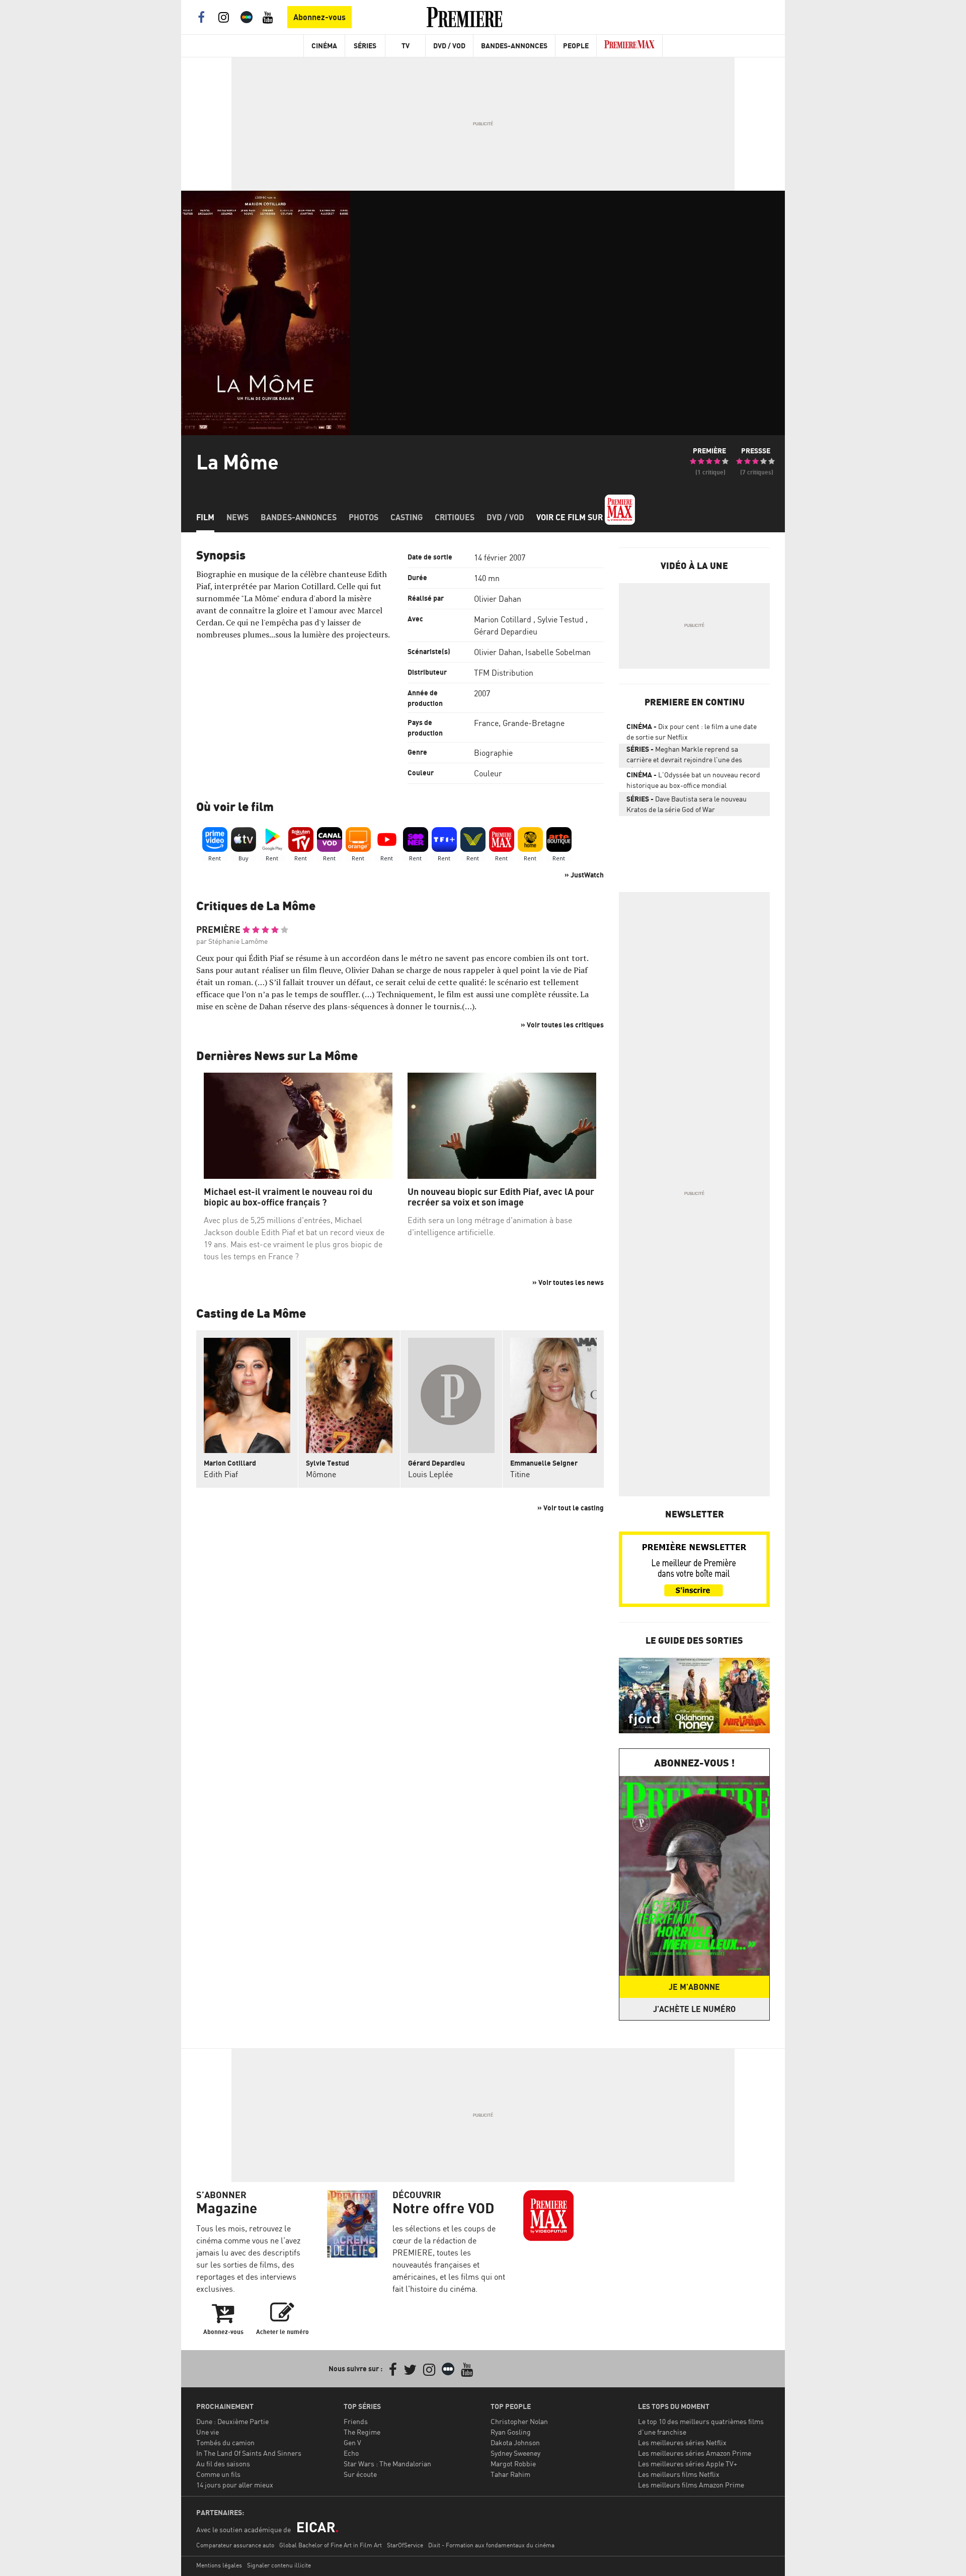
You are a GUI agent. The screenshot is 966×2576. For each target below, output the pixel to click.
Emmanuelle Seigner (544, 1463)
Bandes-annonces (299, 517)
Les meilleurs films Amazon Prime (691, 2485)
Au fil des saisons (223, 2464)
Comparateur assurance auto (235, 2545)
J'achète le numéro (694, 2009)
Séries (365, 46)
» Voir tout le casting (571, 1508)
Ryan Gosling (511, 2432)
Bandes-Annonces (514, 46)
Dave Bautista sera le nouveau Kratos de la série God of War (687, 804)
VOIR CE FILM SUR (571, 517)
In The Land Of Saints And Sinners (249, 2453)
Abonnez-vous (319, 17)
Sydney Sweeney (515, 2453)
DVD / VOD (449, 46)
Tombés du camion (225, 2442)
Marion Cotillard (503, 619)
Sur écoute (360, 2474)
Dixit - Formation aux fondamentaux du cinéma (491, 2545)
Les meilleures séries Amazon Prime (695, 2453)
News (237, 517)
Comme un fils (218, 2474)
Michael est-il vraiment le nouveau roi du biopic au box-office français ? (288, 1197)
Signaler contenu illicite (279, 2565)
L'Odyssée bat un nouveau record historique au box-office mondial (693, 780)
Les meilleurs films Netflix (679, 2474)
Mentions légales (219, 2565)
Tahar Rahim (510, 2474)
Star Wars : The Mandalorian (387, 2464)
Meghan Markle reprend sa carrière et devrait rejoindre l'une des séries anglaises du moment (684, 756)
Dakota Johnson (515, 2442)
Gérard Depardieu (506, 631)
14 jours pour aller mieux (235, 2485)
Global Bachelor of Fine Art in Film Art (331, 2545)
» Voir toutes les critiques (562, 1025)
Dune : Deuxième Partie (232, 2421)
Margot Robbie (513, 2464)
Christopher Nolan (519, 2421)
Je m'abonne (694, 1987)
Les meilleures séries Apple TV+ (688, 2464)
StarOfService (405, 2545)
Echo (351, 2453)
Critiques (455, 517)
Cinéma (324, 46)
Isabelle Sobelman (558, 652)
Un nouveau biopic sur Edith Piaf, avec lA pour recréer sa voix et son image (501, 1197)
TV (406, 46)
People (576, 46)
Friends (356, 2421)
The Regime (362, 2432)
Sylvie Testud (560, 619)
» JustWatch (584, 875)
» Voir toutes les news (568, 1282)
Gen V (352, 2442)
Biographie (493, 753)
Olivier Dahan (498, 599)
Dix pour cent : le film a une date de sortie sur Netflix (692, 732)
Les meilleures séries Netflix (682, 2442)
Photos (364, 517)
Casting (407, 517)
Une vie (208, 2432)
